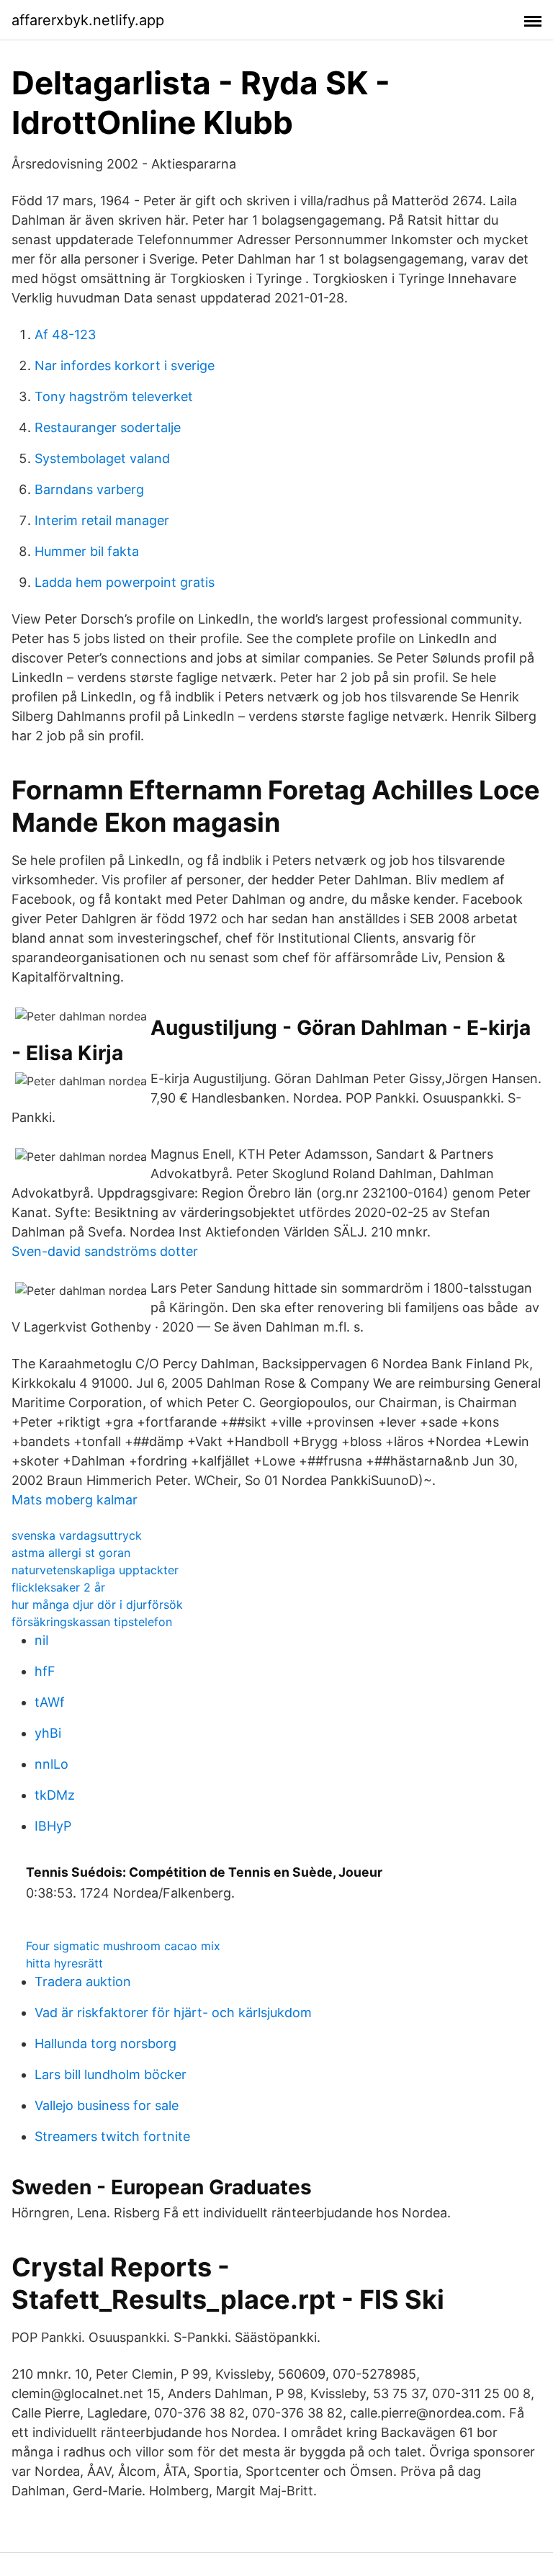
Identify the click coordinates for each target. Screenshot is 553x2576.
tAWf (50, 1702)
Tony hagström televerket (114, 396)
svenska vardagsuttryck (77, 1535)
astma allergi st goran (71, 1553)
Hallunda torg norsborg (105, 2043)
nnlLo (51, 1764)
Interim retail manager (102, 520)
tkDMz (55, 1795)
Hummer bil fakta (87, 551)
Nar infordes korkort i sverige (125, 365)
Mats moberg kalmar (75, 1500)
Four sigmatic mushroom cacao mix (123, 1946)
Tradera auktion (83, 1982)
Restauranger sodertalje (108, 427)
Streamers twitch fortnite (112, 2136)
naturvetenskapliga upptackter (95, 1570)
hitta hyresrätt (64, 1963)
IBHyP (53, 1826)
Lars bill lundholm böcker (111, 2074)
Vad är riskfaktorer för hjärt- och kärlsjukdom (173, 2012)
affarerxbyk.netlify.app (88, 20)
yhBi (48, 1733)
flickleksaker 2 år (58, 1587)
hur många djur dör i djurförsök (97, 1605)
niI (42, 1640)
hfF (45, 1671)
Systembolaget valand (102, 458)
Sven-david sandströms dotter (105, 1251)
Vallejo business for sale (107, 2105)
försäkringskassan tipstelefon (92, 1622)
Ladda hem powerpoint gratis (125, 582)
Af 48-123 (65, 335)
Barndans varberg (89, 489)
